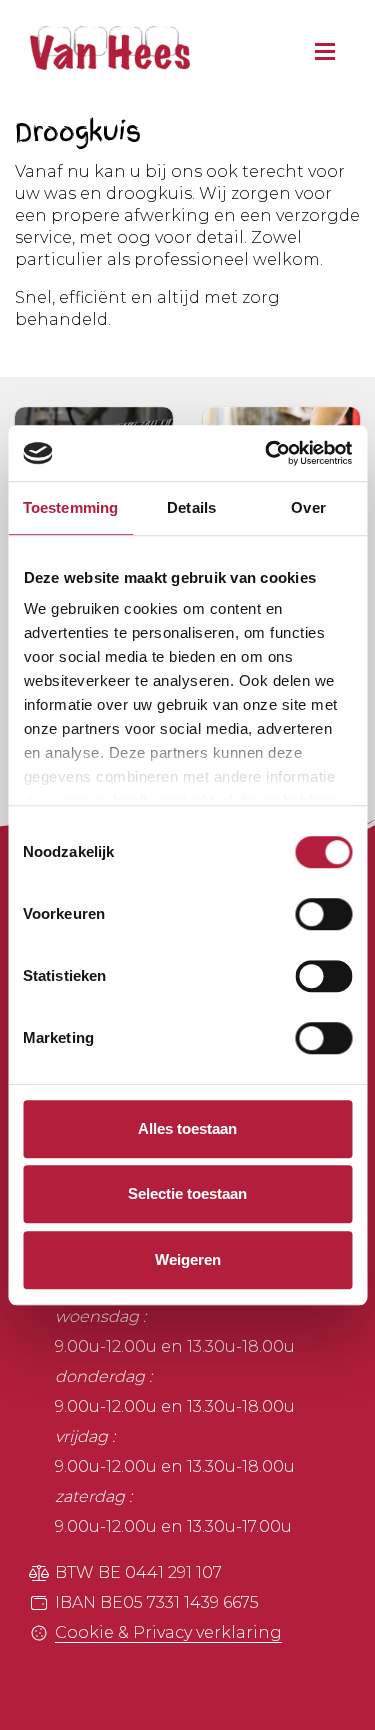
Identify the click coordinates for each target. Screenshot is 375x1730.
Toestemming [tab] (70, 507)
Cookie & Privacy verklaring (168, 1632)
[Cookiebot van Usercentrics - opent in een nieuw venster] (267, 453)
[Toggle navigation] (320, 45)
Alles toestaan (187, 1128)
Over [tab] (308, 507)
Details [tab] (191, 507)
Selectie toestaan (187, 1193)
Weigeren (188, 1259)
